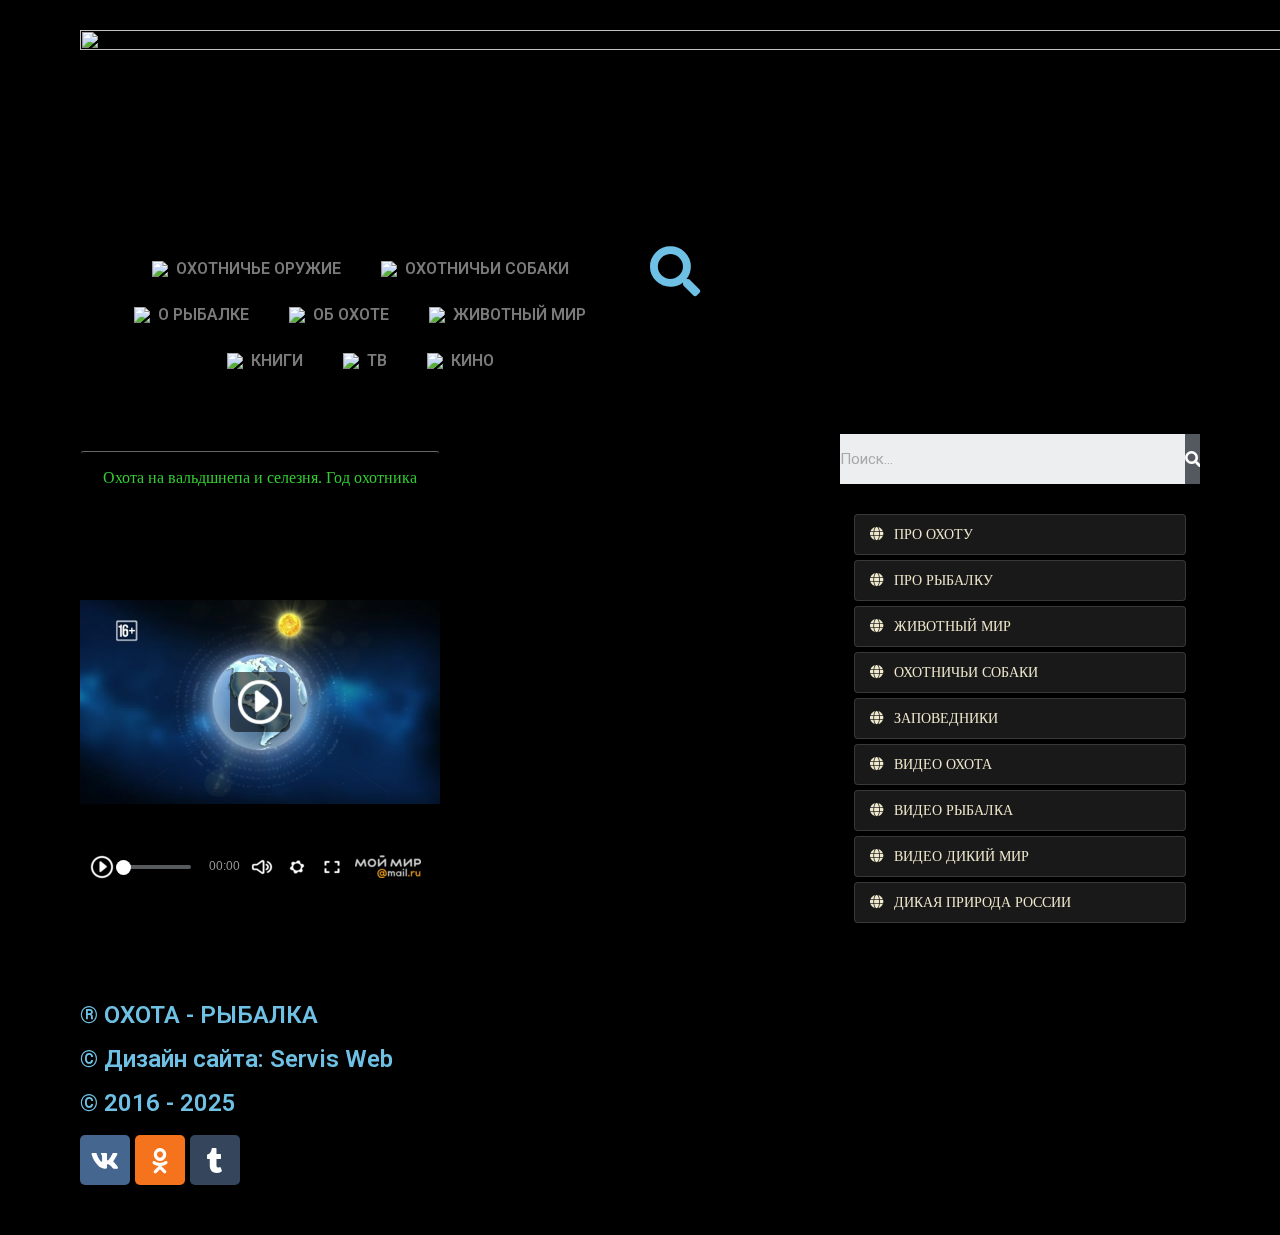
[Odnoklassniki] (160, 1160)
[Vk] (105, 1160)
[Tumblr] (215, 1160)
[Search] (1192, 459)
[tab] (1020, 534)
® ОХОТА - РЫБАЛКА (199, 1015)
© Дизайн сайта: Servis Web (236, 1059)
